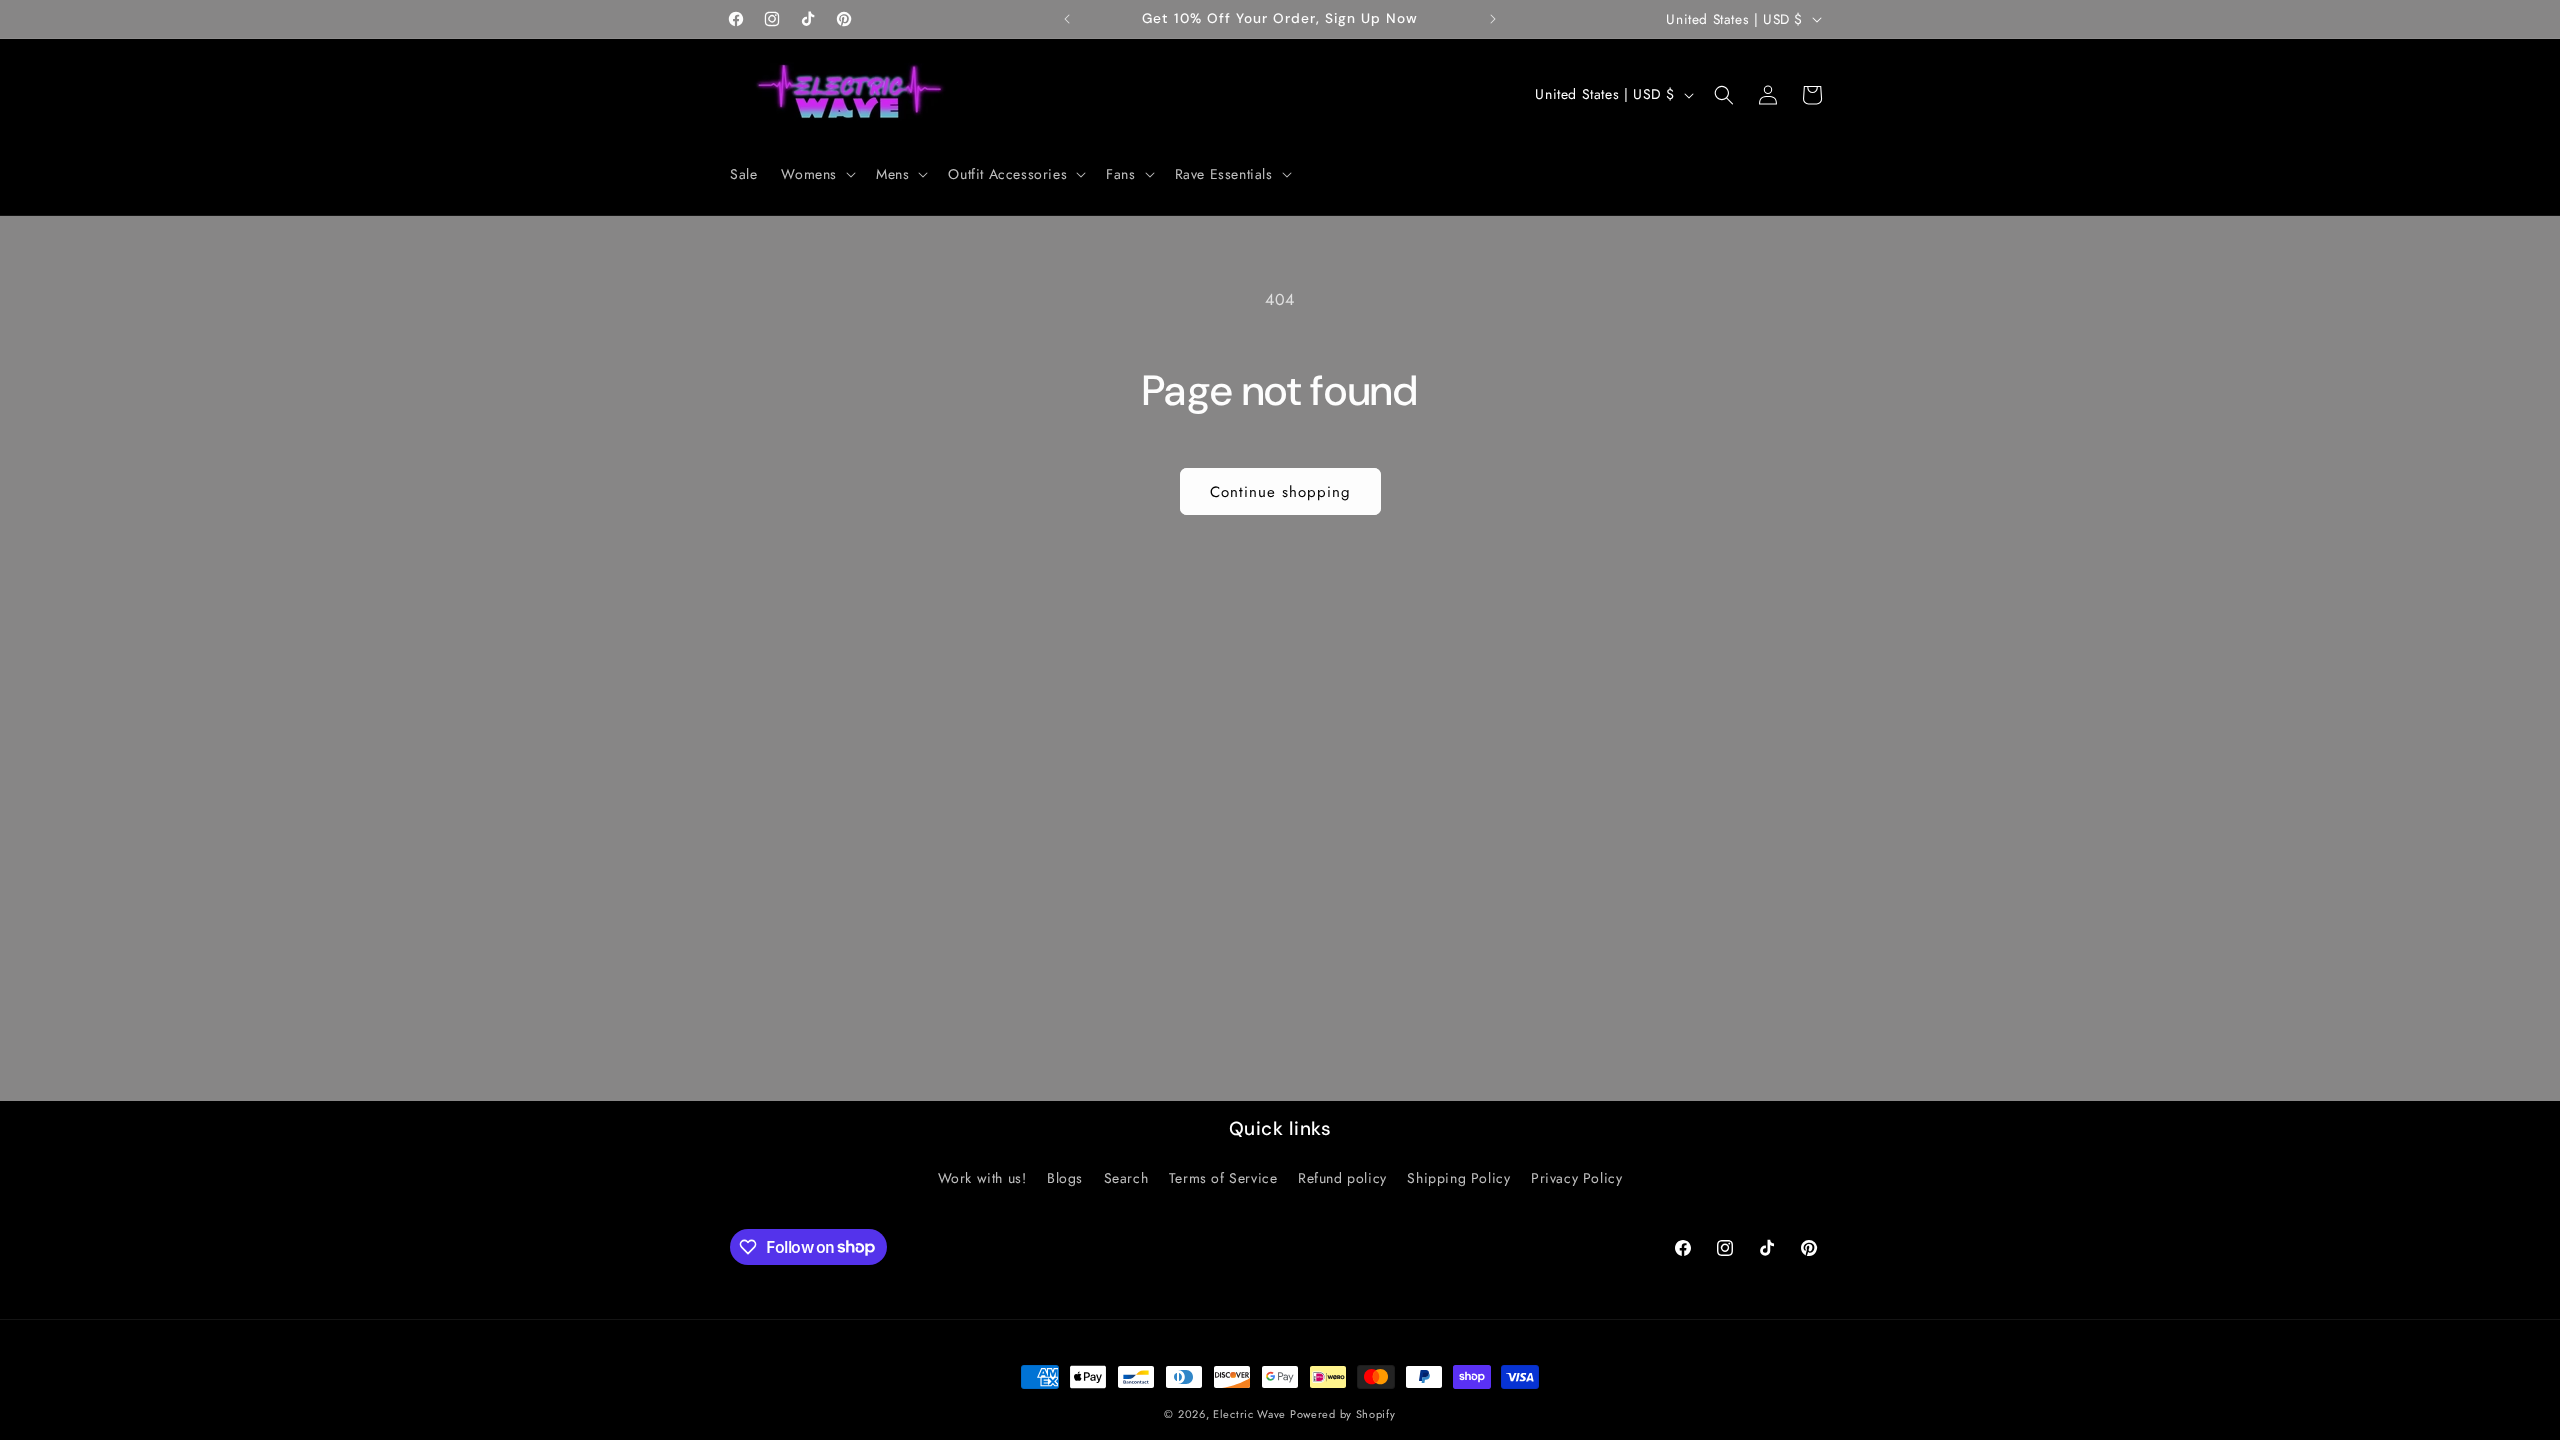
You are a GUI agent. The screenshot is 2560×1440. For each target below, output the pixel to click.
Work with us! (982, 1178)
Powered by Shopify (1343, 1414)
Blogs (1065, 1178)
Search (1126, 1178)
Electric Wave (1251, 1414)
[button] (816, 174)
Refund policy (1342, 1178)
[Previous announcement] (1067, 19)
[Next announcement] (1493, 19)
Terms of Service (1223, 1178)
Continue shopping (1280, 492)
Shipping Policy (1458, 1178)
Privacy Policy (1576, 1178)
